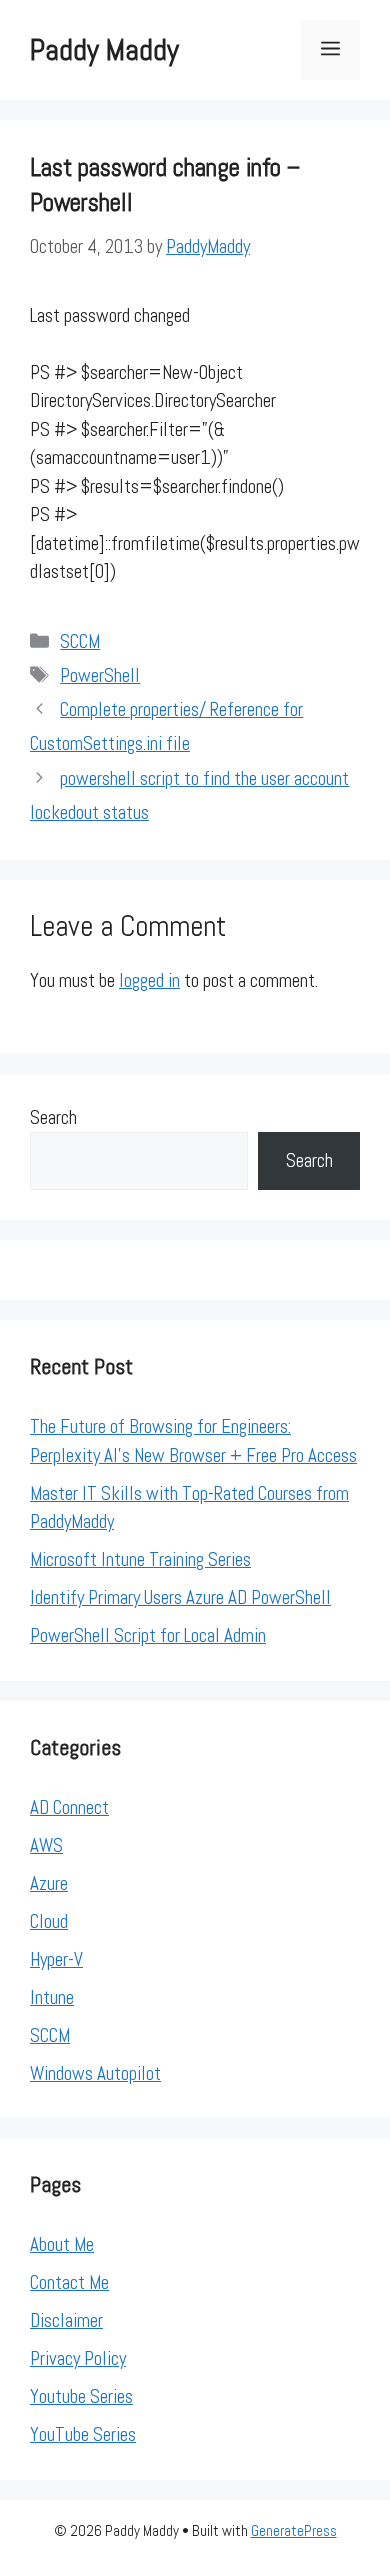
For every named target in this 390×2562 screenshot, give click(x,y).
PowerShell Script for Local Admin (148, 1635)
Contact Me (69, 2282)
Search (53, 1117)
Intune (52, 1997)
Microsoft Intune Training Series (140, 1559)
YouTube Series (83, 2434)
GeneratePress (294, 2530)
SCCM (80, 641)
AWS (46, 1845)
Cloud (49, 1921)
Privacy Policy (78, 2358)
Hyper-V (56, 1959)
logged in (149, 980)
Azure (49, 1883)
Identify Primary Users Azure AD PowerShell (180, 1597)
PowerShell (100, 675)
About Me (62, 2244)
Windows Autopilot (95, 2073)
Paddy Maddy (104, 50)
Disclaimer (66, 2320)
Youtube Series (81, 2396)
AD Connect (69, 1807)
